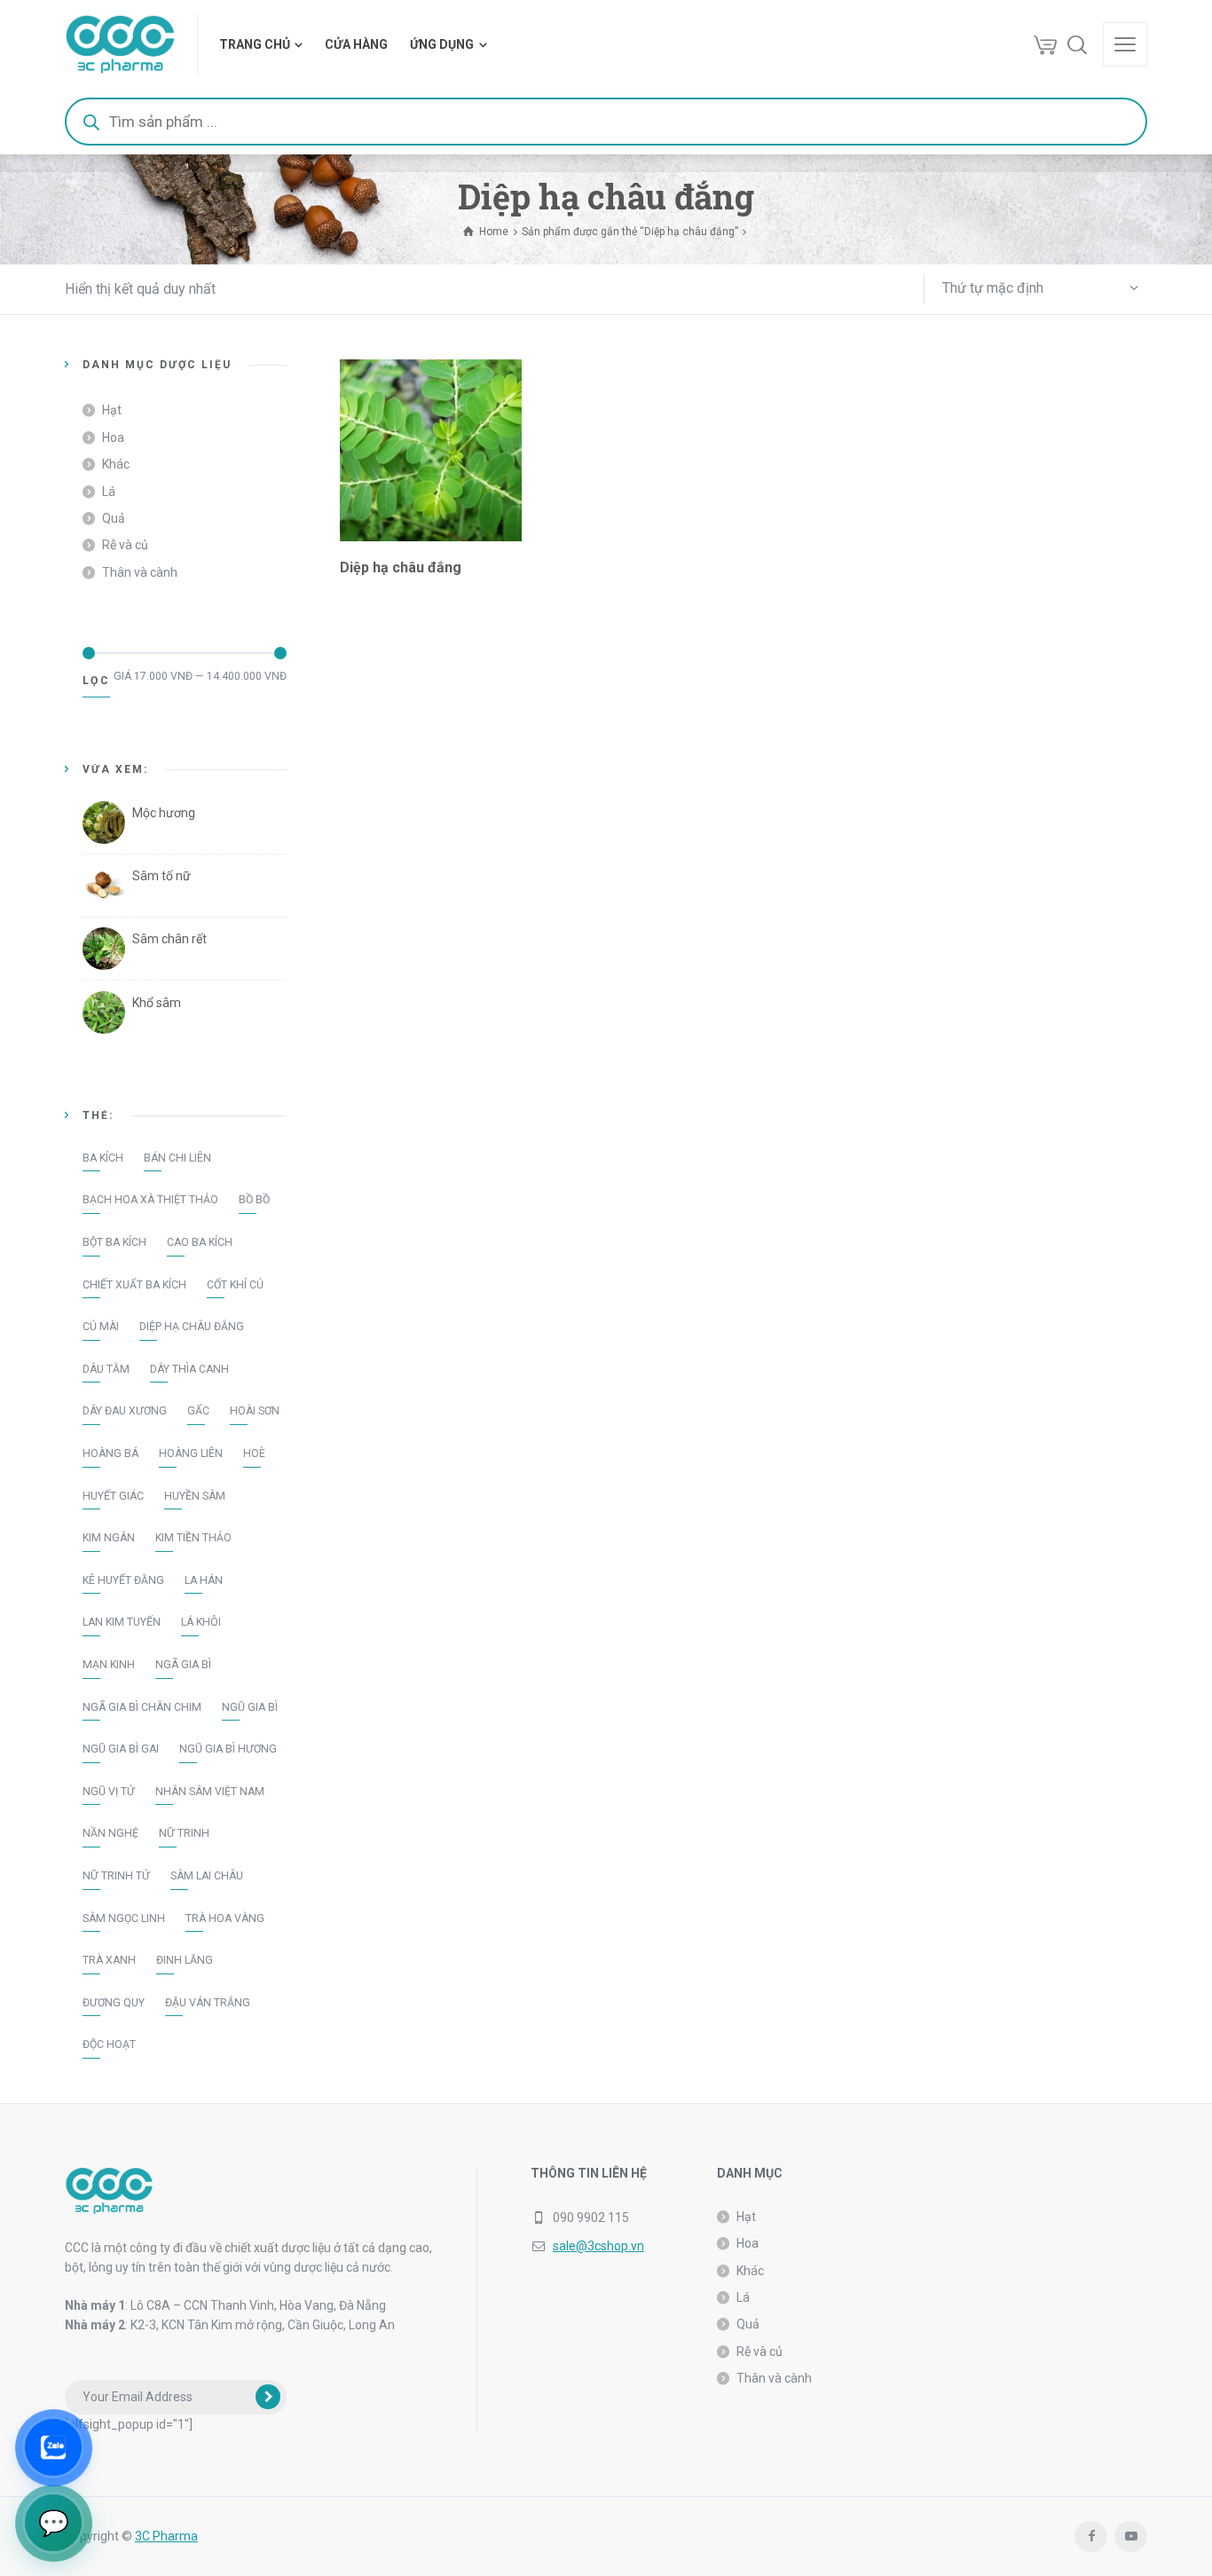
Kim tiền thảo (193, 1538)
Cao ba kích (200, 1242)
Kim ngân (109, 1538)
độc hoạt (109, 2044)
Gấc (198, 1411)
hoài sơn (255, 1411)
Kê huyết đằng (123, 1580)
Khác (116, 464)
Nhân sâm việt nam (210, 1792)
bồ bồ (254, 1200)
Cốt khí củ (235, 1285)
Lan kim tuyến (122, 1622)
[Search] (1077, 44)
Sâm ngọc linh (124, 1918)
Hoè (254, 1453)
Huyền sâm (195, 1496)
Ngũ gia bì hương (228, 1749)
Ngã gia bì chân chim (142, 1707)
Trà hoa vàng (225, 1918)
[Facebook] (1091, 2537)
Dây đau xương (125, 1411)
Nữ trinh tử (116, 1876)
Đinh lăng (185, 1960)
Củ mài (101, 1327)
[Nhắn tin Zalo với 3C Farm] (53, 2447)
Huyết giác (113, 1496)
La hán (204, 1580)
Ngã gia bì (183, 1665)
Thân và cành (140, 572)
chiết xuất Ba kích (134, 1285)
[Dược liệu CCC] (120, 44)
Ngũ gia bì (250, 1707)
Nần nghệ (110, 1833)
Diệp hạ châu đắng (192, 1327)
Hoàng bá (110, 1453)
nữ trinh (184, 1833)
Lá (109, 492)
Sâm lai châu (207, 1876)
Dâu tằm (106, 1369)
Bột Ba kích (114, 1242)
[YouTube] (1131, 2537)
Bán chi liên (177, 1158)
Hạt (112, 410)
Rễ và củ (125, 545)
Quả (114, 518)
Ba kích (103, 1158)
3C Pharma (166, 2536)
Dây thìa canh (189, 1369)
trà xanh (109, 1960)
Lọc (96, 681)
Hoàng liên (191, 1453)
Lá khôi (201, 1622)
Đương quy (114, 2003)
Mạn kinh (109, 1665)
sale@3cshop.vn (598, 2246)
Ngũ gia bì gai (121, 1749)
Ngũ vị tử (109, 1792)
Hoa (113, 437)
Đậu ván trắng (208, 2003)
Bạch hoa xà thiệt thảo (150, 1200)
